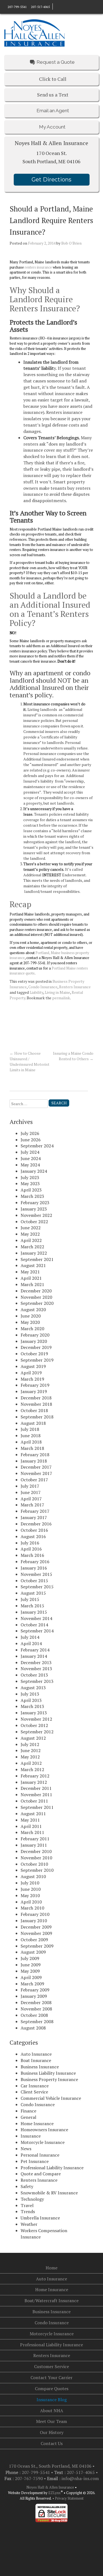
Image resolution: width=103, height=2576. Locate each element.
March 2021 (32, 1284)
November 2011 (36, 1795)
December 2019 (36, 1347)
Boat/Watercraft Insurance (51, 2301)
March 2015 (32, 1606)
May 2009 (30, 1971)
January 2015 (34, 1612)
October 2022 (34, 1222)
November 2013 (36, 1669)
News (26, 2149)
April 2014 (31, 1643)
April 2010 (31, 1902)
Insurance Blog (52, 2400)
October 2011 (34, 1801)
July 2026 (30, 1133)
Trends (28, 2211)
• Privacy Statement (68, 2498)
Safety (27, 2186)
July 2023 (30, 1177)
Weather (29, 2224)
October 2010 (34, 1864)
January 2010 (34, 1921)
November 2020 (36, 1297)
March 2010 (32, 1908)
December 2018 (36, 1398)
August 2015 (33, 1593)
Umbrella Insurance (40, 2218)
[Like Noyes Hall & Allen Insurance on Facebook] (55, 6)
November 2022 (36, 1215)
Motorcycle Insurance (43, 2142)
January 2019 (34, 1391)
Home (51, 2268)
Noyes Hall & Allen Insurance (50, 2487)
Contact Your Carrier (51, 2377)
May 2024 (30, 1165)
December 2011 (36, 1788)
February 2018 (35, 1455)
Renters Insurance (75, 987)
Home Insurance (37, 2124)
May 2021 (30, 1272)
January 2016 (34, 1568)
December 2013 (36, 1662)
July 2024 (30, 1152)
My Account (52, 127)
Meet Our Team (51, 2421)
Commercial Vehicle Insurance (51, 2098)
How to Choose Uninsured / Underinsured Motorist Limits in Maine (30, 1061)
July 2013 (30, 1694)
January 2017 (34, 1517)
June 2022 (31, 1228)
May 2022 (30, 1234)
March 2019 (32, 1379)
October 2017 (34, 1480)
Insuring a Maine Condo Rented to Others (73, 1056)
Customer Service (51, 2366)
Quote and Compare (41, 2174)
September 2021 (37, 1259)
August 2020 (33, 1310)
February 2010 (35, 1914)
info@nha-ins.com (80, 2478)
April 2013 (31, 1700)
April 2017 (31, 1499)
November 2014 (36, 1618)
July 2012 (30, 1744)
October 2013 (34, 1675)
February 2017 (35, 1511)
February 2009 (35, 1990)
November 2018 (36, 1404)
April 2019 (31, 1373)
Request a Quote (56, 62)
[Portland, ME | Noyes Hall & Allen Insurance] (34, 32)
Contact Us (52, 2443)
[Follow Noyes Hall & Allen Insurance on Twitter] (65, 6)
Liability (36, 992)
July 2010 (30, 1883)
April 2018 (31, 1442)
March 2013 (32, 1706)
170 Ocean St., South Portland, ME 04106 (51, 2466)
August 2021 (33, 1265)
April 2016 (31, 1549)
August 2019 (33, 1366)
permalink (61, 998)
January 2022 (34, 1253)
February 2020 (35, 1335)
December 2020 (36, 1291)
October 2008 (34, 2015)
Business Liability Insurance (48, 2073)
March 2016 (32, 1555)
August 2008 (33, 2028)
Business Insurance (40, 2067)
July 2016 (30, 1543)
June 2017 (31, 1492)
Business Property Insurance (49, 2079)
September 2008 (37, 2021)
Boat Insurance (36, 2060)
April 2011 (31, 1826)
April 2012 (31, 1763)
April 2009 (31, 1977)
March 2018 (32, 1448)
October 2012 (34, 1725)
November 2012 (36, 1719)
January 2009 (34, 1996)
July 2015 (30, 1599)
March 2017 (32, 1505)
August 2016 (33, 1536)
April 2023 (31, 1190)
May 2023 (30, 1183)
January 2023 (34, 1209)
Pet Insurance (35, 2161)
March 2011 (32, 1832)
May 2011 (30, 1820)
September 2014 (37, 1631)
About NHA (52, 2411)
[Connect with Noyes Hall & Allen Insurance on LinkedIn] (60, 6)
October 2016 (34, 1530)
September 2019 (37, 1360)
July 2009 (30, 1958)
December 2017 (36, 1467)
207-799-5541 (17, 7)
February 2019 (35, 1385)
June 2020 (31, 1316)
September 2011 (37, 1807)
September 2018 (37, 1417)
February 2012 (35, 1776)
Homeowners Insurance (44, 2130)
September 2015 (37, 1587)
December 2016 (36, 1524)
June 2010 (31, 1889)
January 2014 (34, 1656)
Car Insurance (35, 2086)
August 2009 (33, 1952)
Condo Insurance (43, 987)
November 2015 (36, 1574)
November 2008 (36, 2009)
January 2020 (34, 1341)
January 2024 (34, 1171)
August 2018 (33, 1423)
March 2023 (32, 1196)
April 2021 (31, 1278)
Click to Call (53, 79)
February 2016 (35, 1562)
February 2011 (35, 1839)
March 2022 (32, 1247)
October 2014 (34, 1625)
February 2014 (35, 1650)
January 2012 (34, 1782)
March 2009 (32, 1984)
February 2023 (35, 1203)
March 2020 (32, 1329)
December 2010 (36, 1851)
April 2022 (31, 1240)
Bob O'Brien (71, 243)
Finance (28, 2111)
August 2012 (33, 1738)
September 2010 (37, 1870)
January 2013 (34, 1713)
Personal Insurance (40, 2155)
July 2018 (30, 1429)
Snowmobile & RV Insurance (49, 2193)
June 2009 (31, 1965)
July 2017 (30, 1486)
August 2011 (33, 1814)
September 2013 (37, 1681)
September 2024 (37, 1146)
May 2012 (30, 1757)
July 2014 (30, 1637)
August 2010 (33, 1876)
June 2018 (31, 1436)
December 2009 (36, 1927)
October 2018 (34, 1410)
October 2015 (34, 1581)
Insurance (31, 2136)
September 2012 (37, 1732)
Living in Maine (57, 992)
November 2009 (36, 1933)
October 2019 (34, 1354)
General (28, 2117)
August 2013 (33, 1688)
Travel (27, 2205)
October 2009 (34, 1940)
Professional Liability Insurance (52, 2168)
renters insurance (38, 267)
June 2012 (31, 1750)
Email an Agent (53, 111)
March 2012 (32, 1769)
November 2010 (36, 1858)
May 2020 (30, 1322)
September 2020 (37, 1303)
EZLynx (55, 2493)
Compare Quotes (52, 2388)
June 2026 (31, 1140)
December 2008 (36, 2002)
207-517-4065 (40, 7)
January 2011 (34, 1845)
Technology (32, 2199)
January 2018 (34, 1461)
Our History (52, 2432)
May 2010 (30, 1895)
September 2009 (37, 1946)
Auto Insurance (36, 2054)
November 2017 (36, 1473)
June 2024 (31, 1158)
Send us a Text (53, 95)
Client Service (34, 2092)
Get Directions (51, 180)
